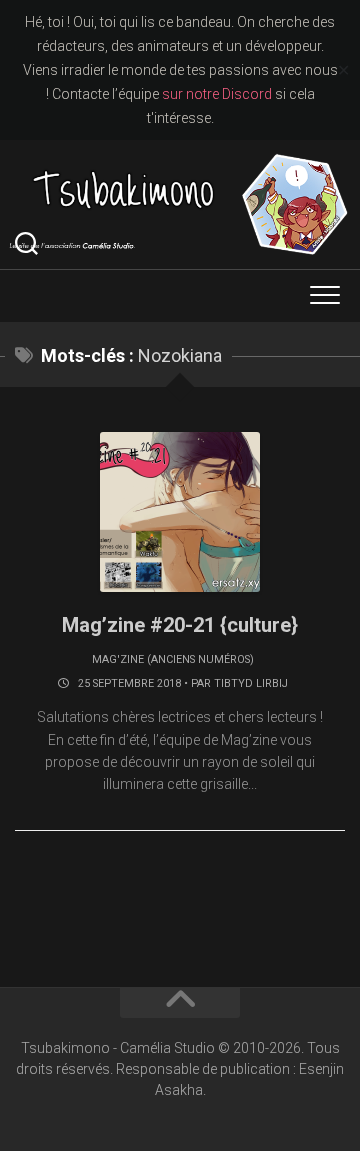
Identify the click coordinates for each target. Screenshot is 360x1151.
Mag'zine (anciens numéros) (173, 659)
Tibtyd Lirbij (251, 683)
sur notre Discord (217, 94)
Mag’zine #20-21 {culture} (180, 625)
